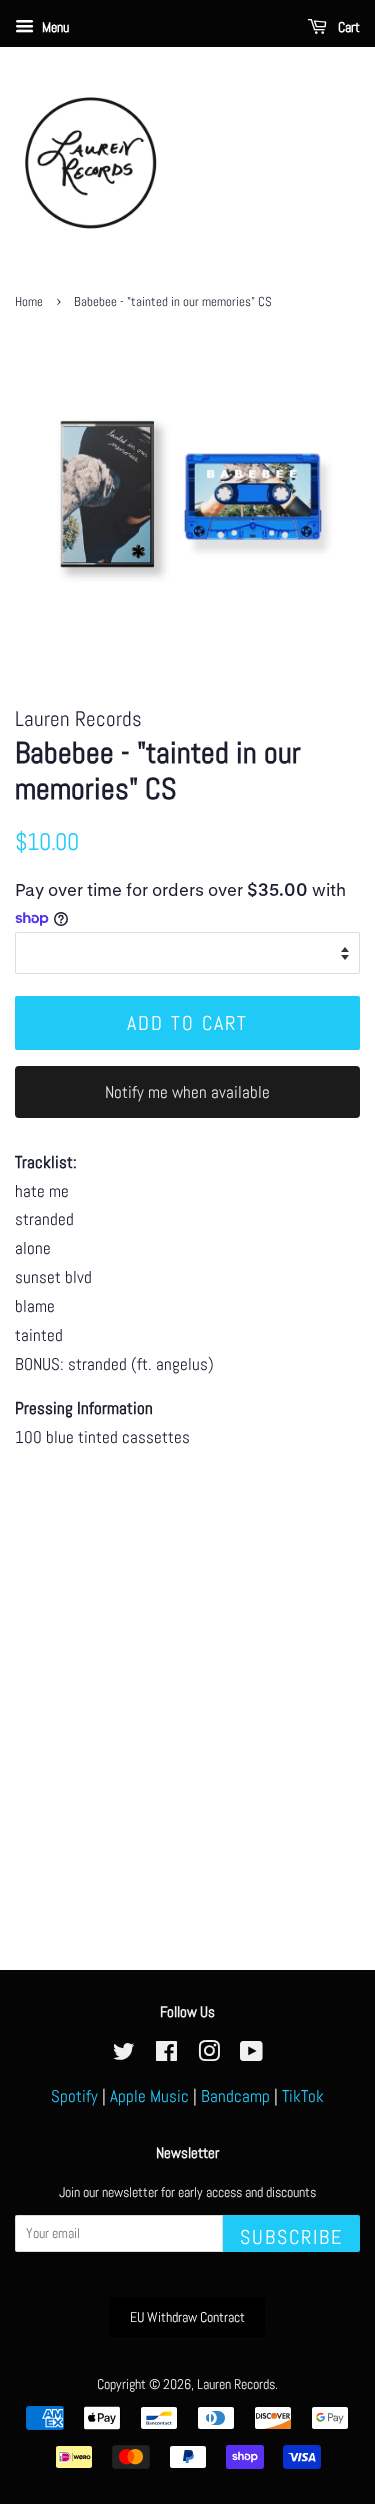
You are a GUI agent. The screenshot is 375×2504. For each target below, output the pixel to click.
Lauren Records (236, 2384)
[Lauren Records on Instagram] (209, 2055)
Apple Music (149, 2096)
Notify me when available (187, 1092)
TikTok (303, 2096)
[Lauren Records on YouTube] (251, 2055)
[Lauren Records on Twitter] (124, 2055)
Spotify (74, 2096)
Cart (347, 27)
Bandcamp (235, 2096)
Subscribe (291, 2237)
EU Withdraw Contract (187, 2317)
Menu (54, 27)
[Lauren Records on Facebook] (166, 2055)
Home (29, 302)
